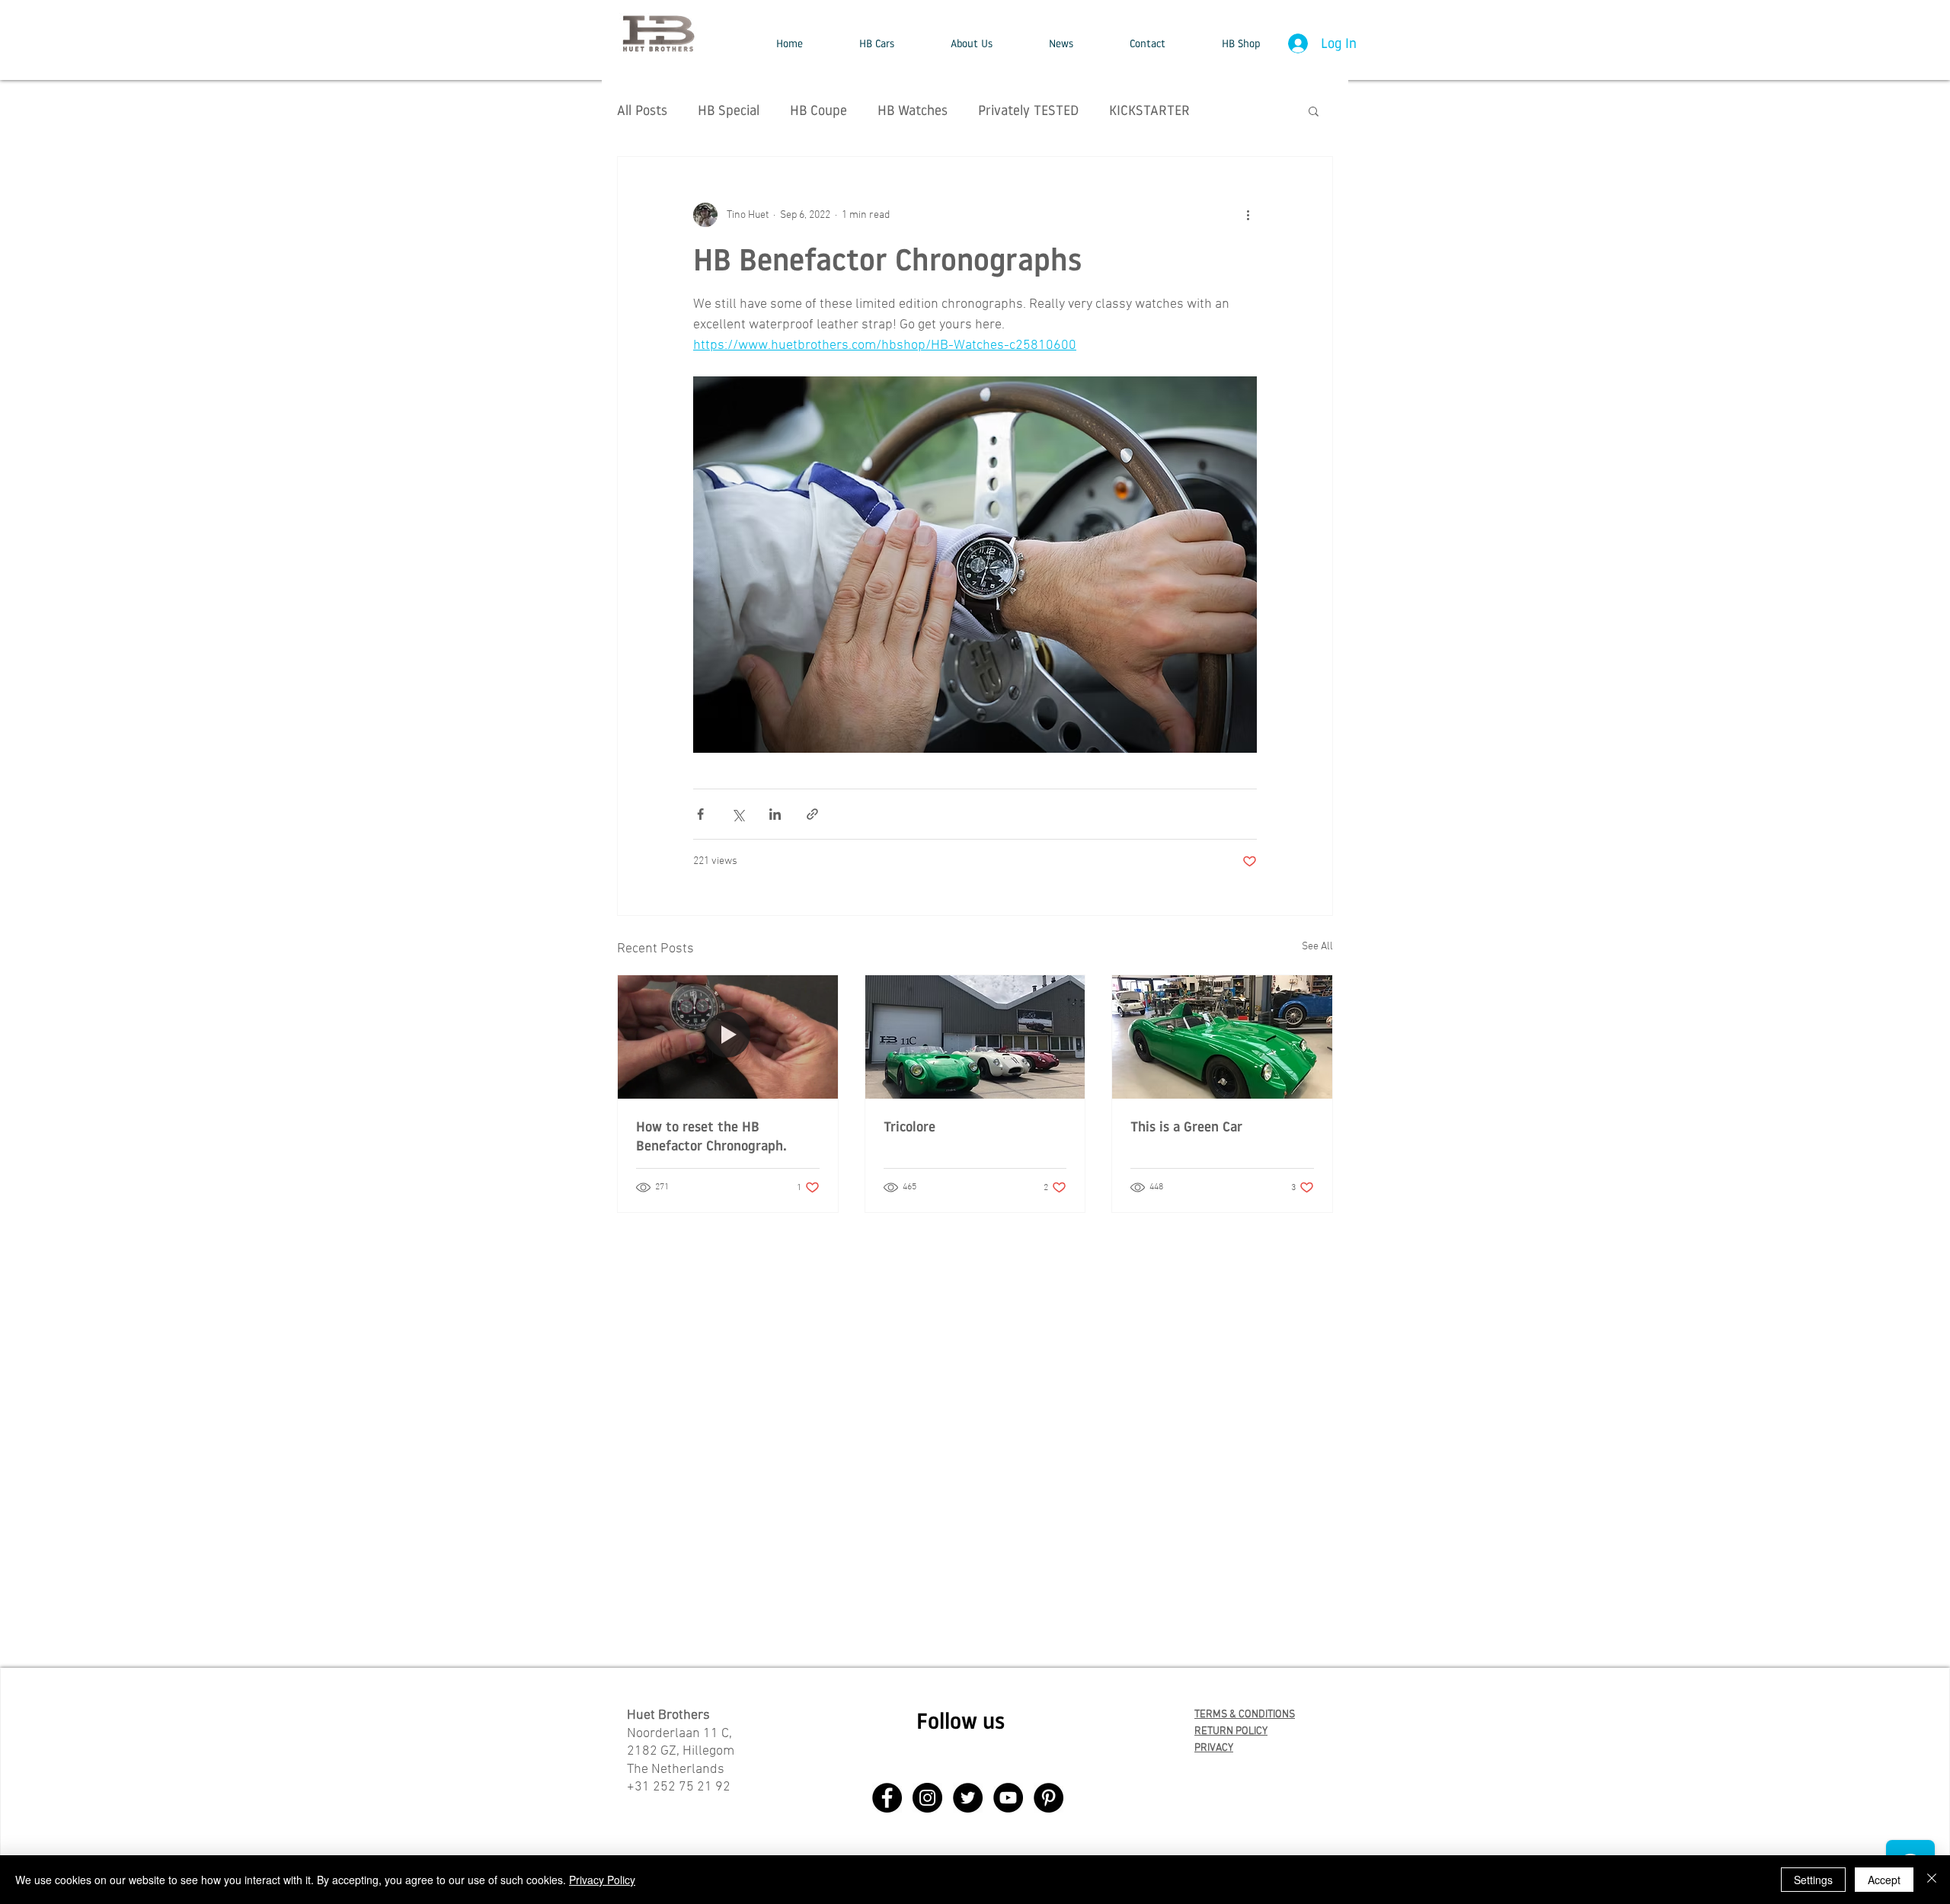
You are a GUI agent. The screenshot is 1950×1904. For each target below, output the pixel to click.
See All (1317, 947)
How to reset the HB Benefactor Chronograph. (711, 1136)
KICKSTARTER (1149, 110)
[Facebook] (887, 1798)
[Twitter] (968, 1798)
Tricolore (909, 1126)
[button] (877, 43)
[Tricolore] (975, 1037)
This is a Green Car (1186, 1126)
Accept (1884, 1880)
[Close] (1932, 1880)
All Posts (642, 110)
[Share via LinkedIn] (775, 814)
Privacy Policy (602, 1880)
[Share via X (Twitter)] (738, 814)
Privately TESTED (1028, 110)
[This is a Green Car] (1222, 1037)
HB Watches (913, 110)
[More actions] (1248, 215)
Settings (1813, 1880)
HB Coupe (818, 110)
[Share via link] (812, 814)
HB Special (729, 110)
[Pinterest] (1049, 1798)
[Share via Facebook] (700, 814)
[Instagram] (927, 1798)
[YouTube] (1008, 1798)
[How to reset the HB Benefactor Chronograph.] (728, 1037)
